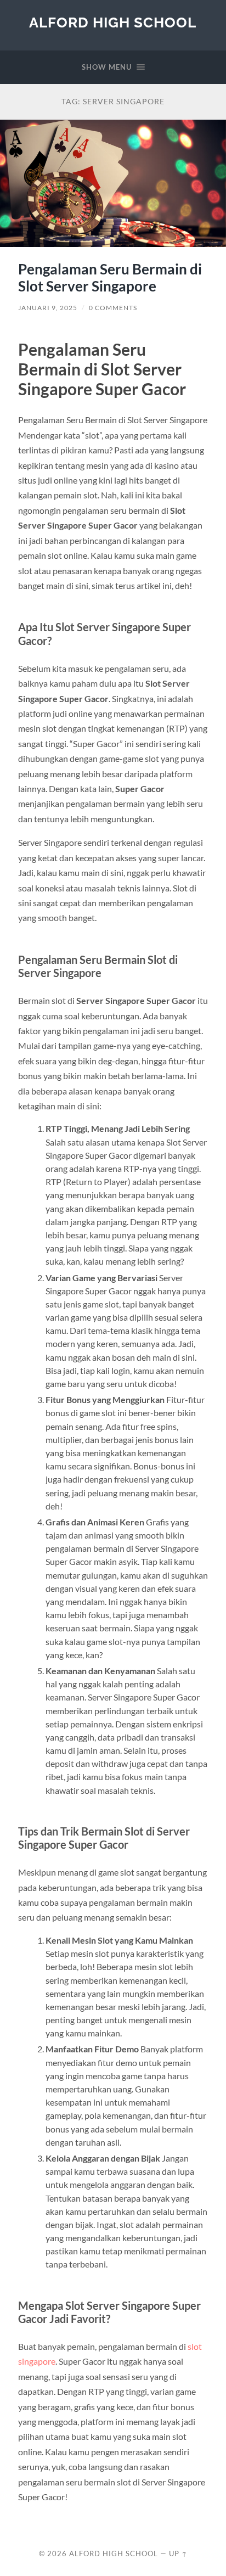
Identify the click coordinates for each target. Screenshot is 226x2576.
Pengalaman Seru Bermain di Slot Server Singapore (110, 278)
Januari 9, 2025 (48, 308)
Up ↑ (178, 2553)
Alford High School (113, 22)
